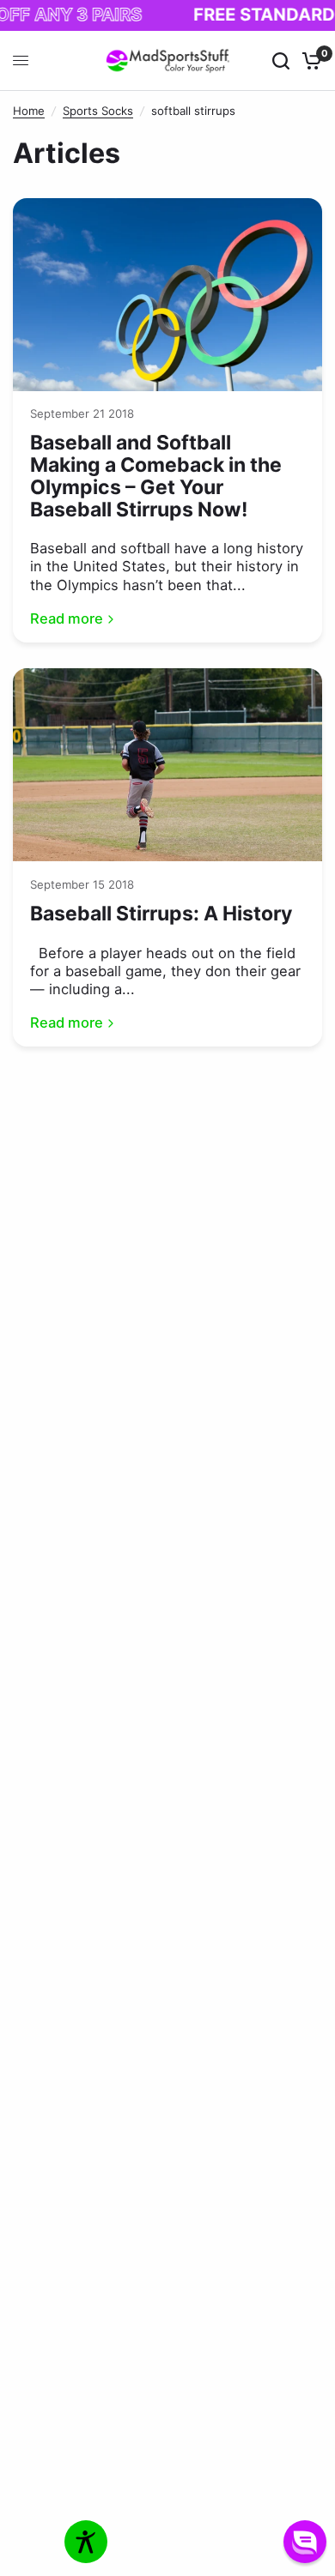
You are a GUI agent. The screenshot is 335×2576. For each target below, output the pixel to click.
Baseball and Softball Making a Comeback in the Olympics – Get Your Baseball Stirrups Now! (156, 476)
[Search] (281, 61)
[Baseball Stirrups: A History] (168, 765)
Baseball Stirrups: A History (161, 914)
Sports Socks (98, 111)
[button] (305, 2542)
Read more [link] (67, 619)
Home (29, 111)
